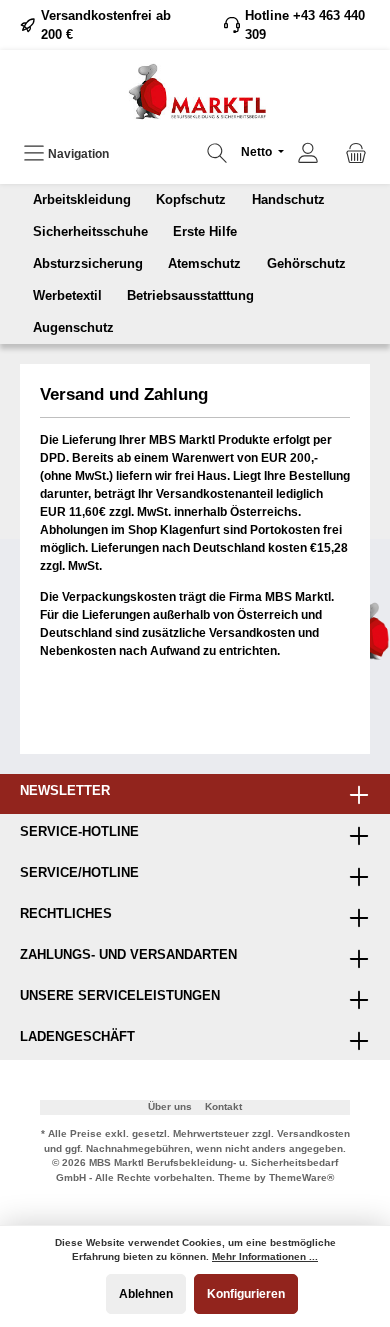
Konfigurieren (246, 1294)
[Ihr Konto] (308, 153)
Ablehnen (146, 1294)
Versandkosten (313, 1133)
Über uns (170, 1106)
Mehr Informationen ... (265, 1256)
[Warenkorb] (356, 153)
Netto (258, 152)
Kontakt (223, 1106)
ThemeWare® (301, 1177)
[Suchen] (217, 153)
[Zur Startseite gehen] (195, 91)
